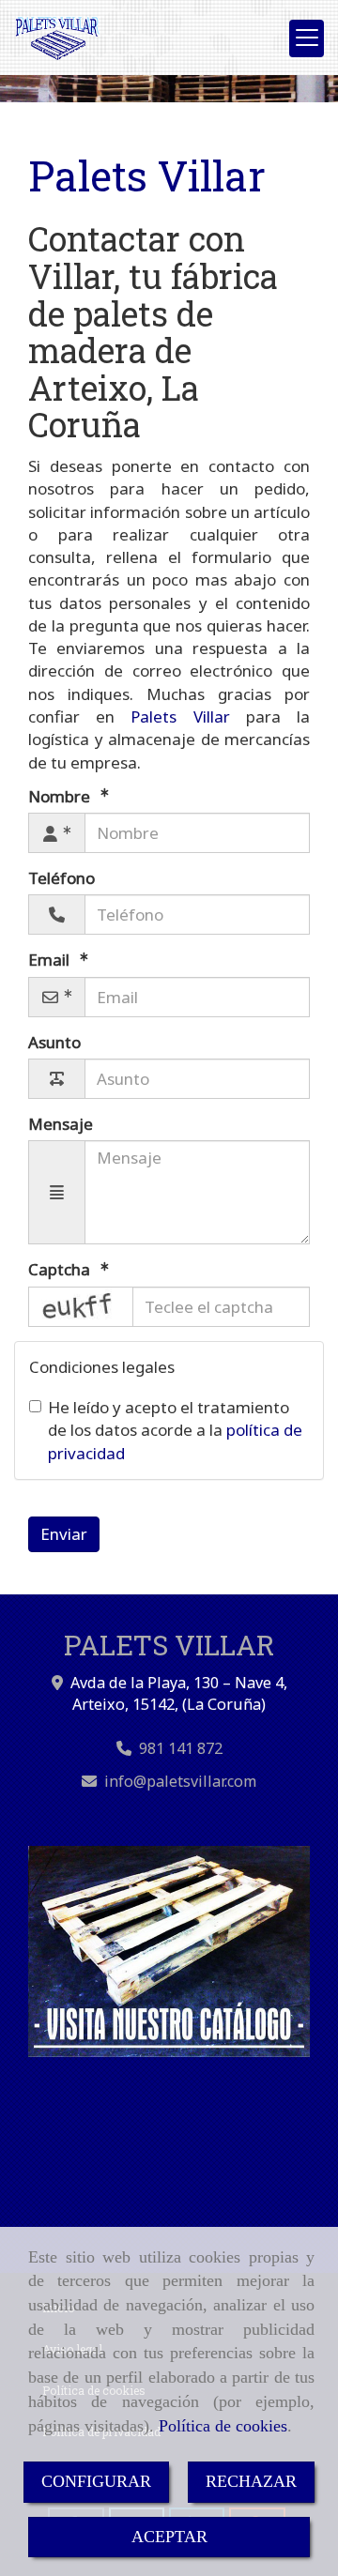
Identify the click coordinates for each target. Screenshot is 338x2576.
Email (51, 960)
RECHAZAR (251, 2481)
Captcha (61, 1269)
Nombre (61, 796)
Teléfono (61, 878)
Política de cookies (223, 2426)
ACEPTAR (169, 2537)
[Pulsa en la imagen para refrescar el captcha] (81, 1307)
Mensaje (61, 1124)
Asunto (54, 1042)
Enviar (64, 1534)
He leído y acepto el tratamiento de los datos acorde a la (175, 1430)
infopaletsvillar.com (180, 1781)
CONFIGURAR (96, 2481)
